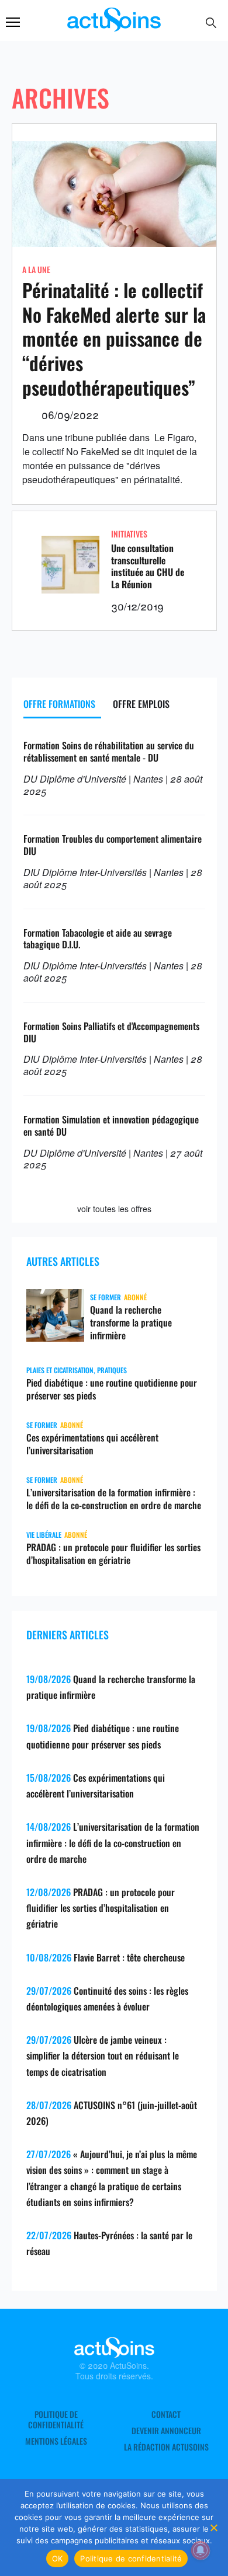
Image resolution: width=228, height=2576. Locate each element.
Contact (166, 2414)
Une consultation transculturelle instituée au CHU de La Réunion (148, 566)
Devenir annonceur (166, 2431)
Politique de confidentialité (56, 2420)
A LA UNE (36, 269)
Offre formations (59, 704)
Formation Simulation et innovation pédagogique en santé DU (111, 1125)
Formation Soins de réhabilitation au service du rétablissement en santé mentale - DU (109, 751)
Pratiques (112, 1370)
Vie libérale (44, 1535)
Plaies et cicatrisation (60, 1370)
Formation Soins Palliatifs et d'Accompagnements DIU (111, 1032)
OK (58, 2558)
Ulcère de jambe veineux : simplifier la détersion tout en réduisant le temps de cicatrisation (103, 2055)
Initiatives (129, 534)
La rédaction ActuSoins (166, 2447)
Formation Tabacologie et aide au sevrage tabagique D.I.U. (98, 939)
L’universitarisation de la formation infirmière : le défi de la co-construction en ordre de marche (114, 1499)
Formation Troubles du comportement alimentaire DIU (113, 845)
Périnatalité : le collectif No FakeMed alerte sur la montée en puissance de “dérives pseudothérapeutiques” (114, 338)
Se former (106, 1297)
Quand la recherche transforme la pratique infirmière (131, 1322)
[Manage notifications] (201, 2550)
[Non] (213, 2528)
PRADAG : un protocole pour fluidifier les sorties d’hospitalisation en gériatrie (113, 1554)
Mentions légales (56, 2441)
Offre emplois (141, 704)
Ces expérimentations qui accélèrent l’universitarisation (92, 1444)
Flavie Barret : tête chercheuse (129, 1957)
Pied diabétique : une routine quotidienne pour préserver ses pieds (112, 1389)
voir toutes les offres (114, 1209)
